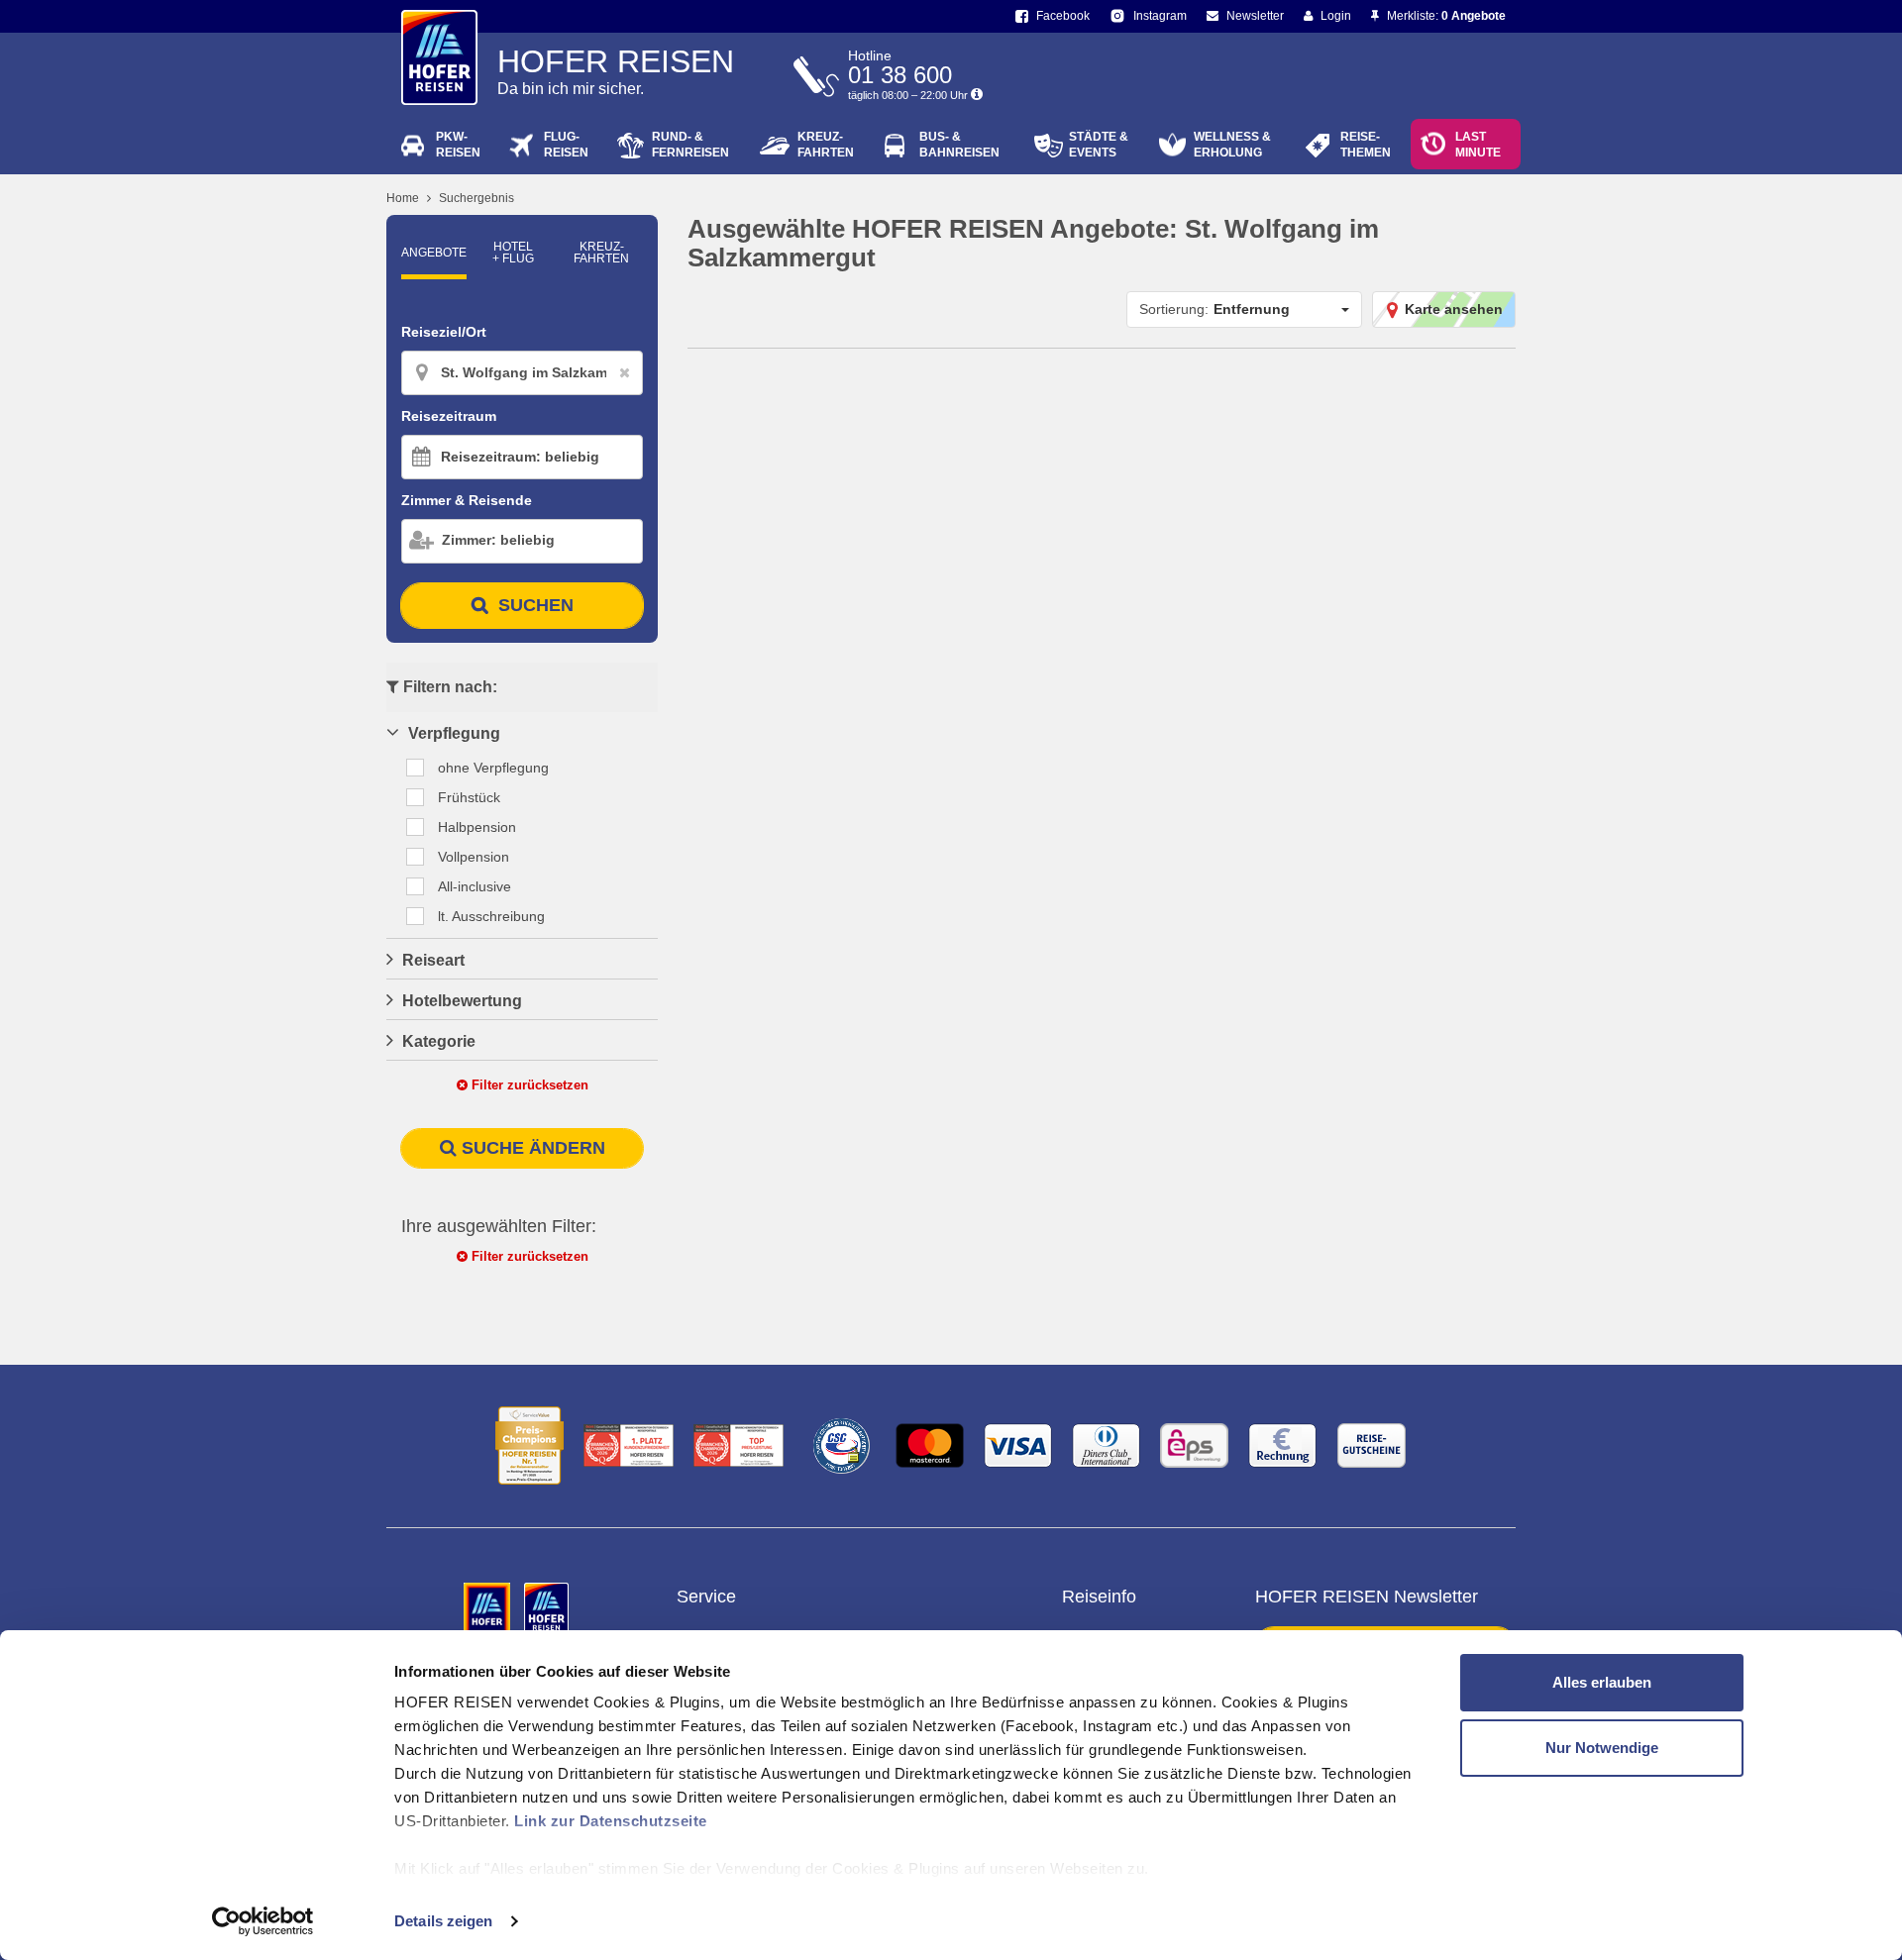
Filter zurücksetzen (528, 1085)
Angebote (434, 253)
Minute (1478, 145)
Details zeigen (443, 1921)
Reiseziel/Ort (444, 332)
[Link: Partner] (489, 1609)
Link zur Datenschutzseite (611, 1821)
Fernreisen (690, 145)
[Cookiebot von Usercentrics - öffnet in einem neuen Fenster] (263, 1921)
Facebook (1061, 16)
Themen (1366, 145)
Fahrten (826, 145)
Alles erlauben (1602, 1682)
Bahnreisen (959, 145)
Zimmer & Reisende (467, 500)
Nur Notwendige (1602, 1748)
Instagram (1159, 16)
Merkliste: (1445, 16)
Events (1099, 145)
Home (403, 198)
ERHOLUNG (1232, 145)
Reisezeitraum (449, 416)
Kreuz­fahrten (601, 253)
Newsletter (1254, 16)
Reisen (458, 145)
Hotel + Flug (513, 253)
